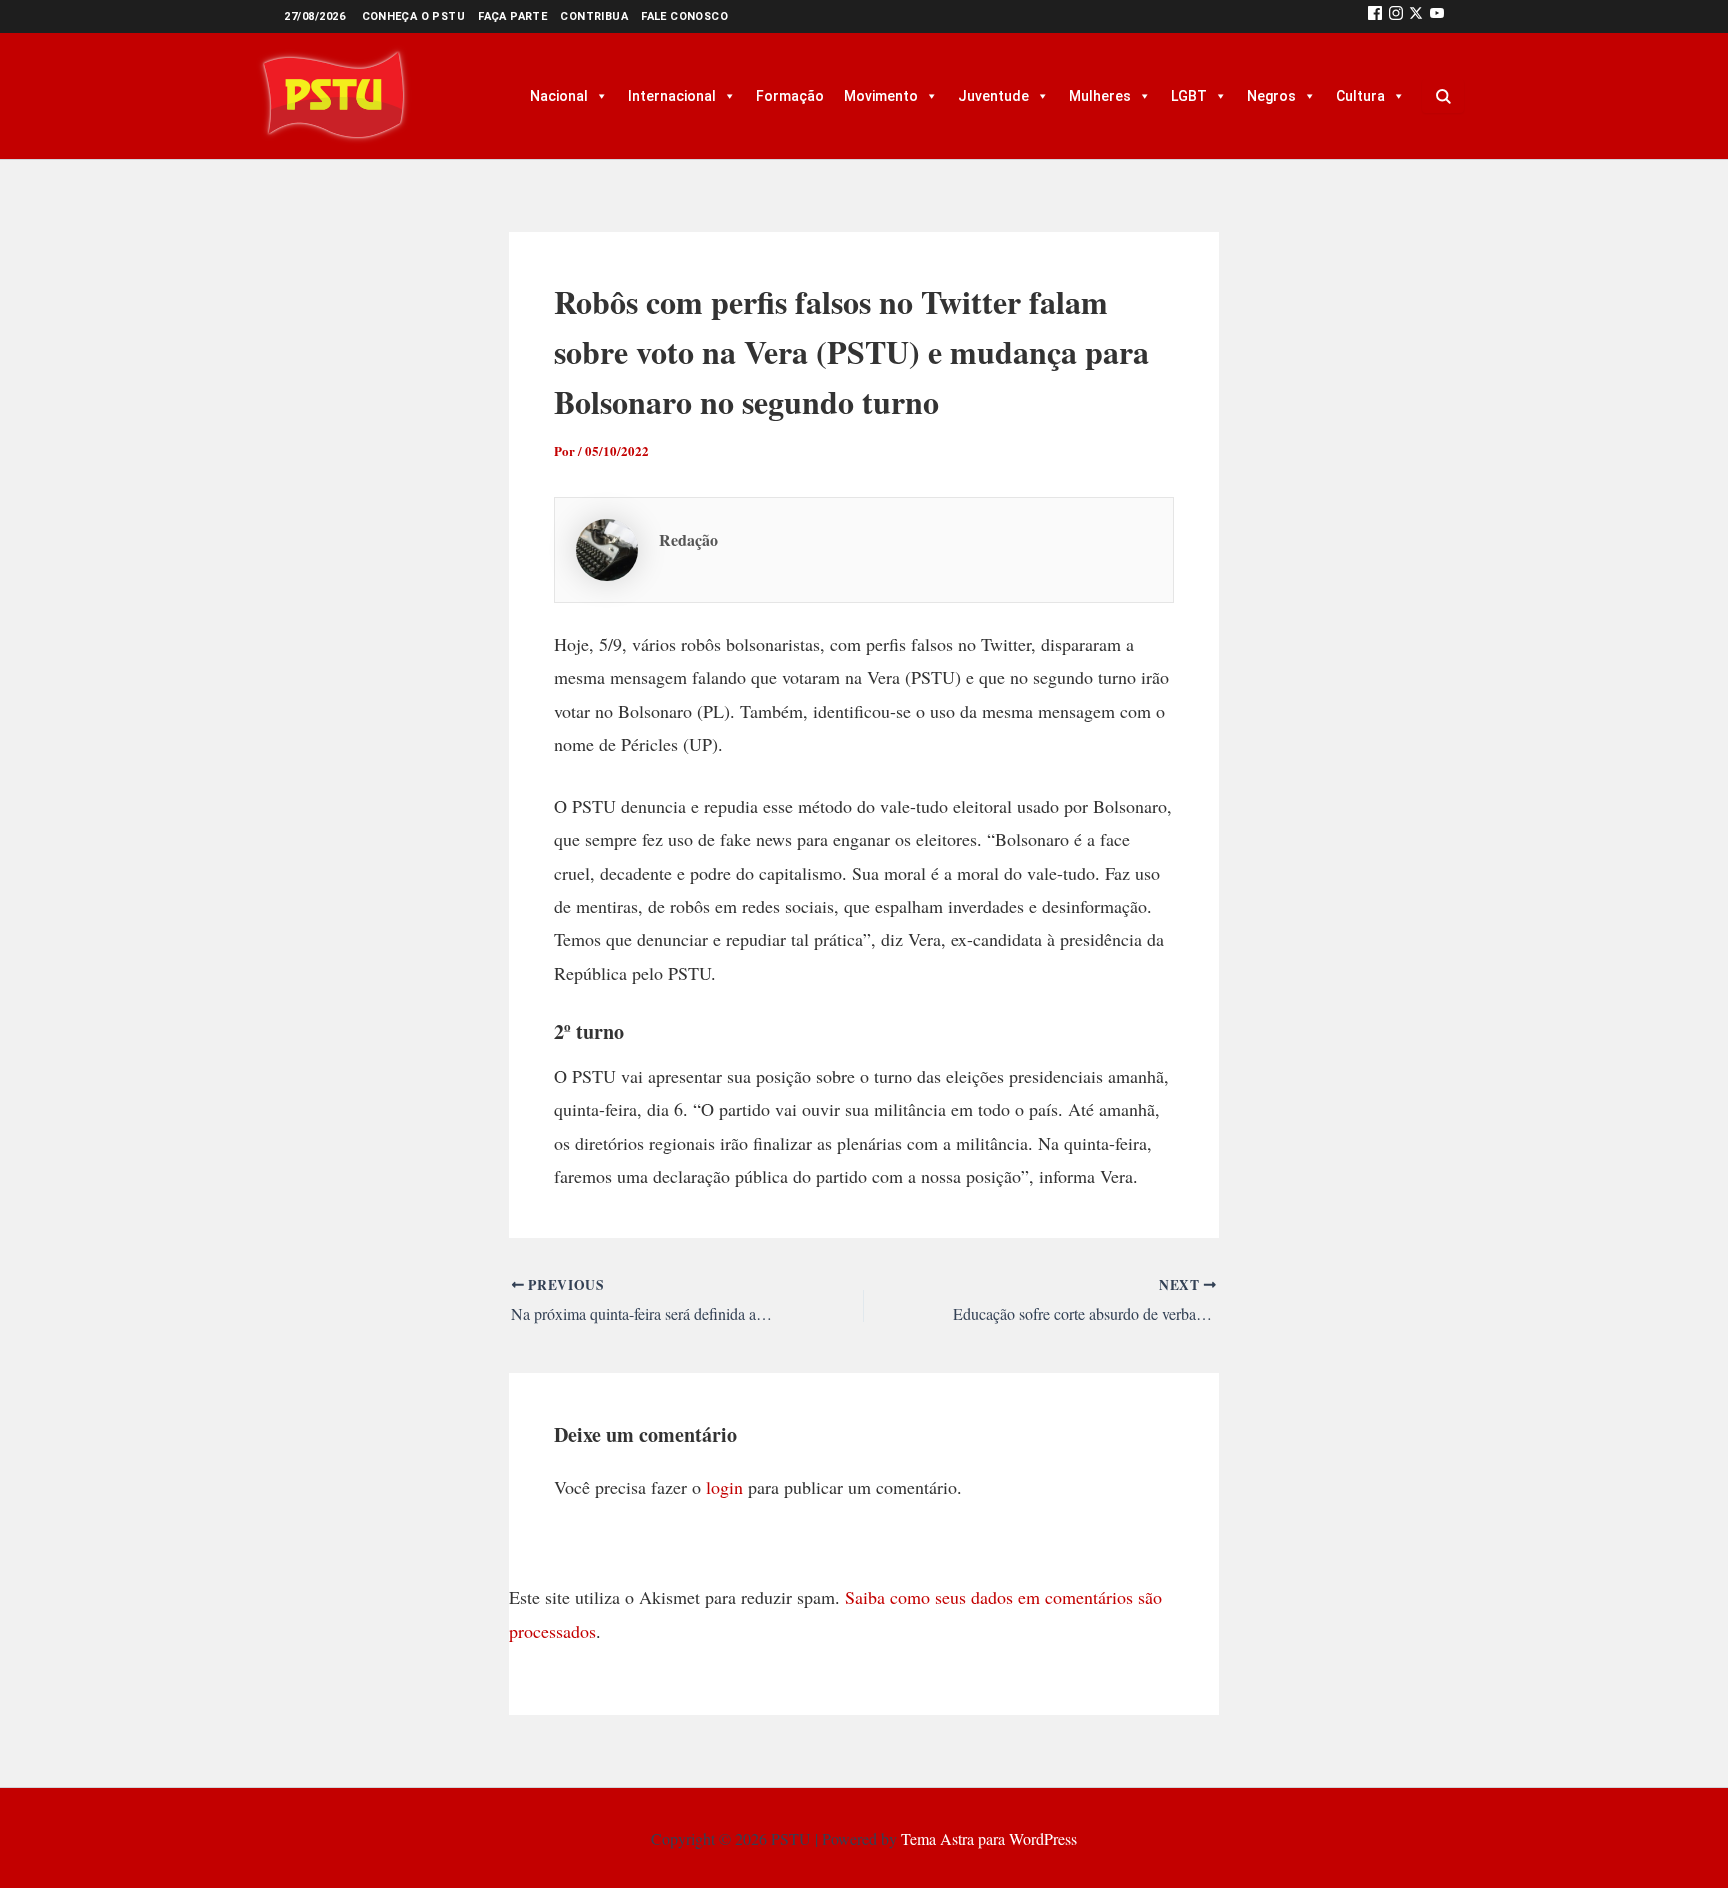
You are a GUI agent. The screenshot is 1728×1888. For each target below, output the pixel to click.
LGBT (1189, 96)
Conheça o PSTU (414, 16)
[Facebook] (1375, 16)
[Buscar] (1443, 96)
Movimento (881, 96)
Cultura (1360, 96)
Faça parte (512, 16)
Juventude (993, 96)
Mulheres (1100, 96)
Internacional (672, 96)
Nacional (559, 96)
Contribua (594, 16)
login (724, 1487)
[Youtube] (1437, 16)
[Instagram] (1396, 16)
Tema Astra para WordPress (989, 1838)
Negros (1271, 96)
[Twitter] (1416, 16)
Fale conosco (684, 16)
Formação (790, 96)
